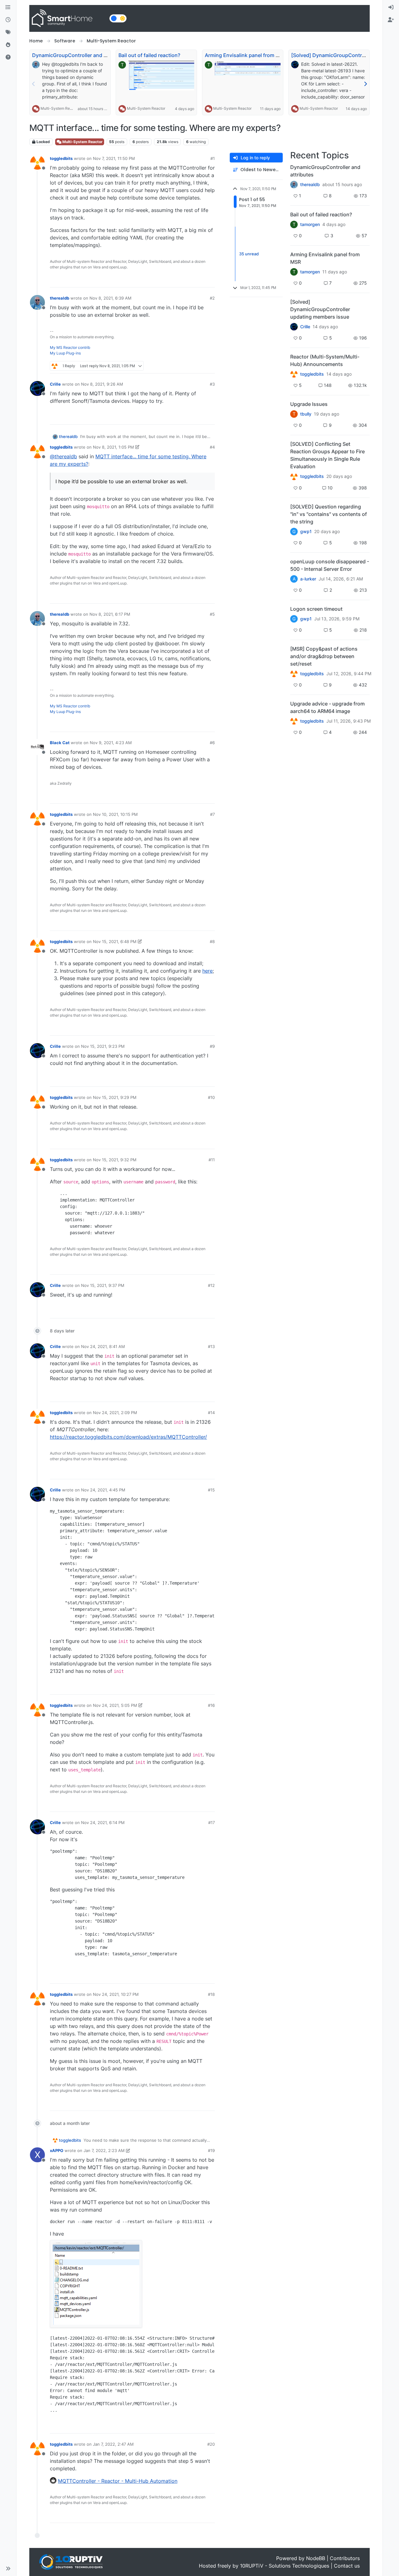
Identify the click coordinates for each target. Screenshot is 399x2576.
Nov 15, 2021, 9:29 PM (115, 1097)
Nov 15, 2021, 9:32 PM (115, 1160)
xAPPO (57, 2150)
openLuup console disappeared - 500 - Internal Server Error (330, 565)
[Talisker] (294, 721)
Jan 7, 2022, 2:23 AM (104, 2150)
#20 (211, 2444)
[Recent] (8, 20)
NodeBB (316, 2558)
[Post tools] (209, 280)
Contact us (347, 2566)
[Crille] (294, 327)
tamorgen (310, 224)
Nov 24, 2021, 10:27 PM (116, 1994)
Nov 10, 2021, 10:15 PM (115, 814)
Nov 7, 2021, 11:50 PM (114, 158)
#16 (211, 1705)
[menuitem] (391, 7)
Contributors (345, 2558)
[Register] (391, 20)
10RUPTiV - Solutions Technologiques (285, 2566)
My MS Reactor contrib (70, 347)
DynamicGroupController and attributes (79, 55)
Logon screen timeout (316, 609)
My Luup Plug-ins (65, 353)
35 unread (249, 254)
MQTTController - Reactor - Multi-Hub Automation (118, 2481)
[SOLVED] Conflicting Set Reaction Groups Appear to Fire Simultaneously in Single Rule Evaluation (327, 455)
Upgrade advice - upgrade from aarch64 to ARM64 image (327, 707)
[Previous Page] (34, 84)
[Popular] (8, 45)
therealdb (60, 298)
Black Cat (60, 743)
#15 (211, 1490)
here (207, 971)
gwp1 (306, 532)
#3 (212, 384)
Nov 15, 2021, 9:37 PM (103, 1285)
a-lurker (308, 579)
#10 (211, 1097)
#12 (211, 1285)
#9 (212, 1046)
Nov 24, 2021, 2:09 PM (115, 1413)
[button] (8, 2569)
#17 (212, 1822)
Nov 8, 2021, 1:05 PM (113, 447)
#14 (211, 1413)
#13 (211, 1346)
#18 (211, 1994)
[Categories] (8, 7)
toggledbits (61, 158)
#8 (212, 941)
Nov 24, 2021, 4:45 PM (103, 1490)
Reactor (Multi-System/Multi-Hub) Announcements (325, 360)
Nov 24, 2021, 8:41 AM (103, 1346)
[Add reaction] (175, 280)
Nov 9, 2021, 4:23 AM (111, 743)
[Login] (391, 7)
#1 (213, 158)
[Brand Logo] (68, 18)
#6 (212, 743)
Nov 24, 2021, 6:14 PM (103, 1822)
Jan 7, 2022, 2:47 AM (113, 2444)
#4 (212, 447)
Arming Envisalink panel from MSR (245, 55)
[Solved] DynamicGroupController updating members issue (320, 309)
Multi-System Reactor (60, 108)
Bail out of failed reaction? (149, 55)
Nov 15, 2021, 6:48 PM (115, 941)
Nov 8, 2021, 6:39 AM (111, 298)
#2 (212, 298)
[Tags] (8, 32)
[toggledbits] (294, 374)
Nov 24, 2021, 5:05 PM (115, 1705)
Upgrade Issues (309, 404)
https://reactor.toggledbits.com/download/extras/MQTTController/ (128, 1437)
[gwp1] (294, 476)
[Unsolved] (8, 57)
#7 (212, 814)
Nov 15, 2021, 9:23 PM (103, 1046)
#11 (212, 1160)
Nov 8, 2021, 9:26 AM (102, 384)
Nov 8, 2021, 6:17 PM (110, 614)
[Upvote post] (186, 280)
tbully (306, 414)
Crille (55, 384)
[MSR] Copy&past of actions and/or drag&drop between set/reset (324, 656)
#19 (211, 2150)
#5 (212, 614)
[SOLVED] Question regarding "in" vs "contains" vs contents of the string (329, 514)
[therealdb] (294, 185)
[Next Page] (365, 84)
